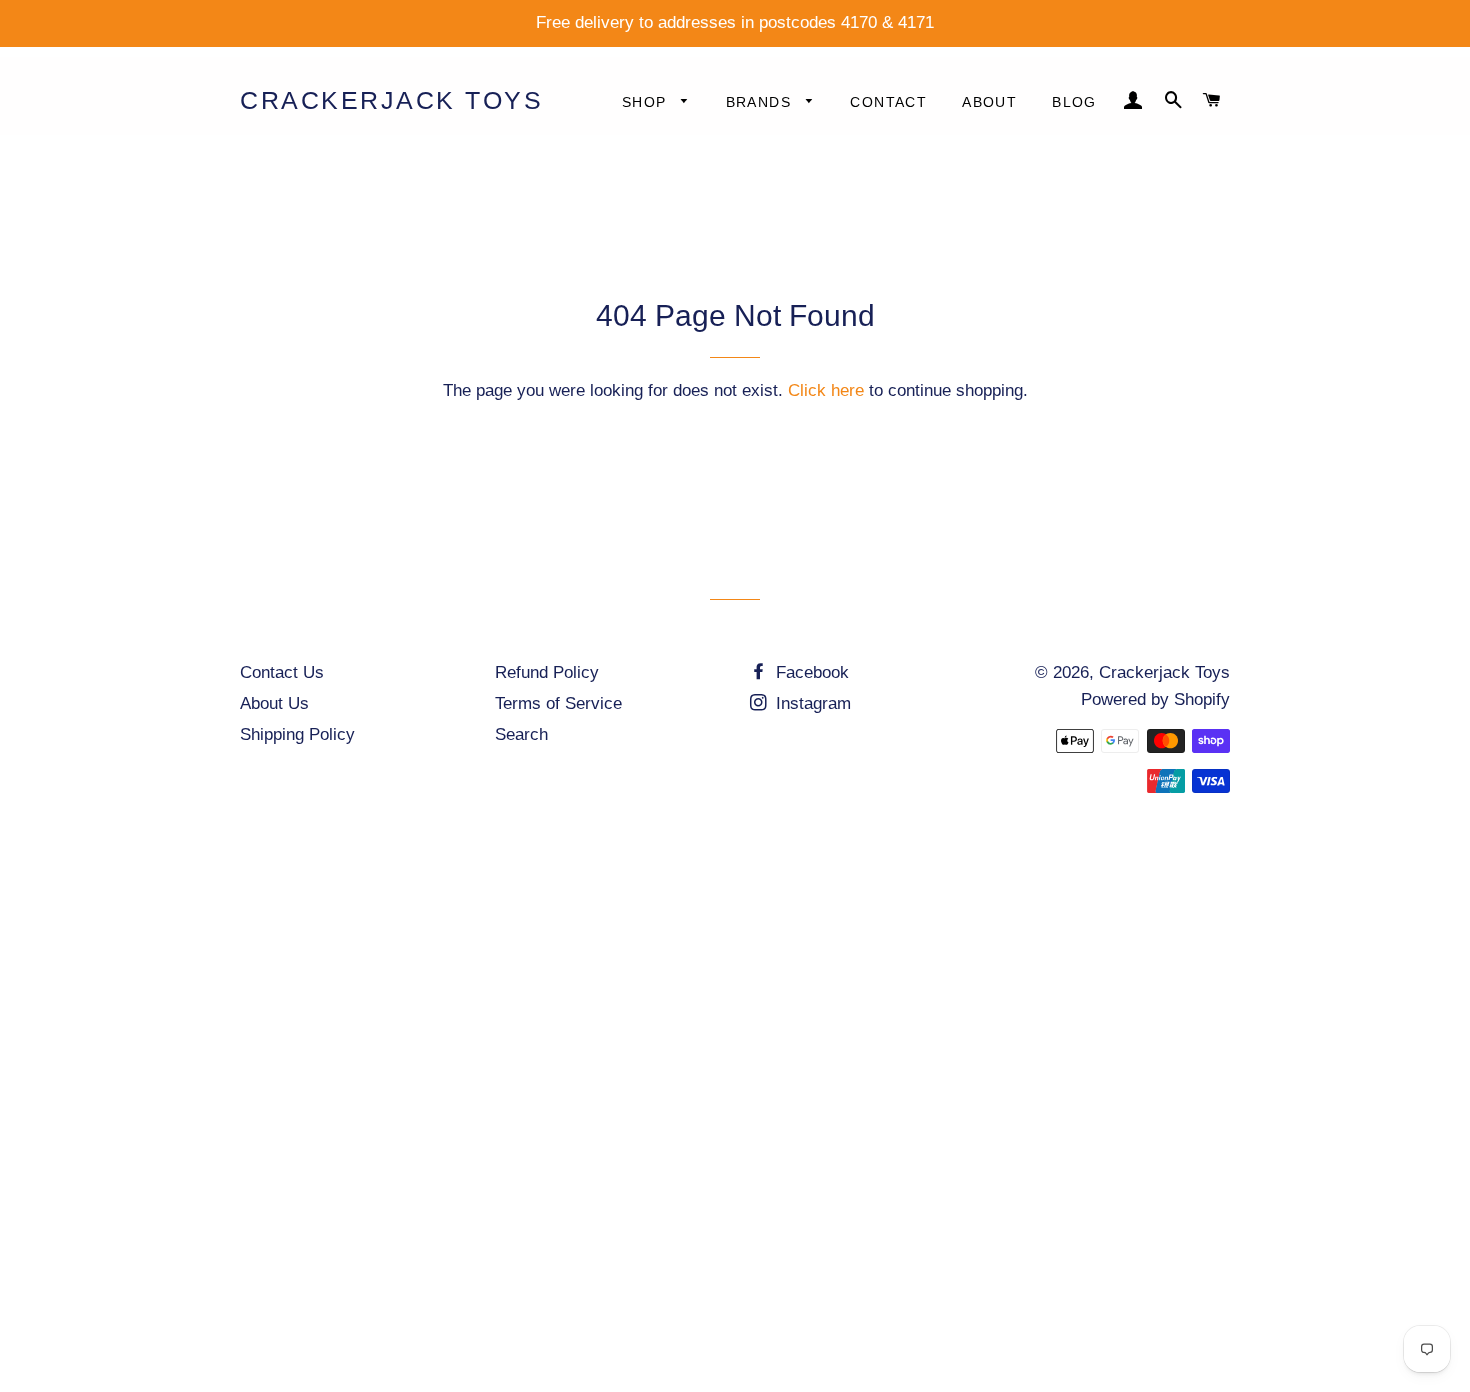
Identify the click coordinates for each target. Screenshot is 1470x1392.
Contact (888, 102)
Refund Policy (547, 672)
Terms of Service (558, 703)
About (989, 102)
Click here (826, 390)
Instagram (811, 703)
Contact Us (282, 672)
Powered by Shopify (1155, 699)
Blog (1074, 102)
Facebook (810, 672)
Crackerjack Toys (391, 100)
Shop (647, 102)
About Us (274, 703)
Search (521, 734)
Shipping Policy (297, 734)
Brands (761, 102)
